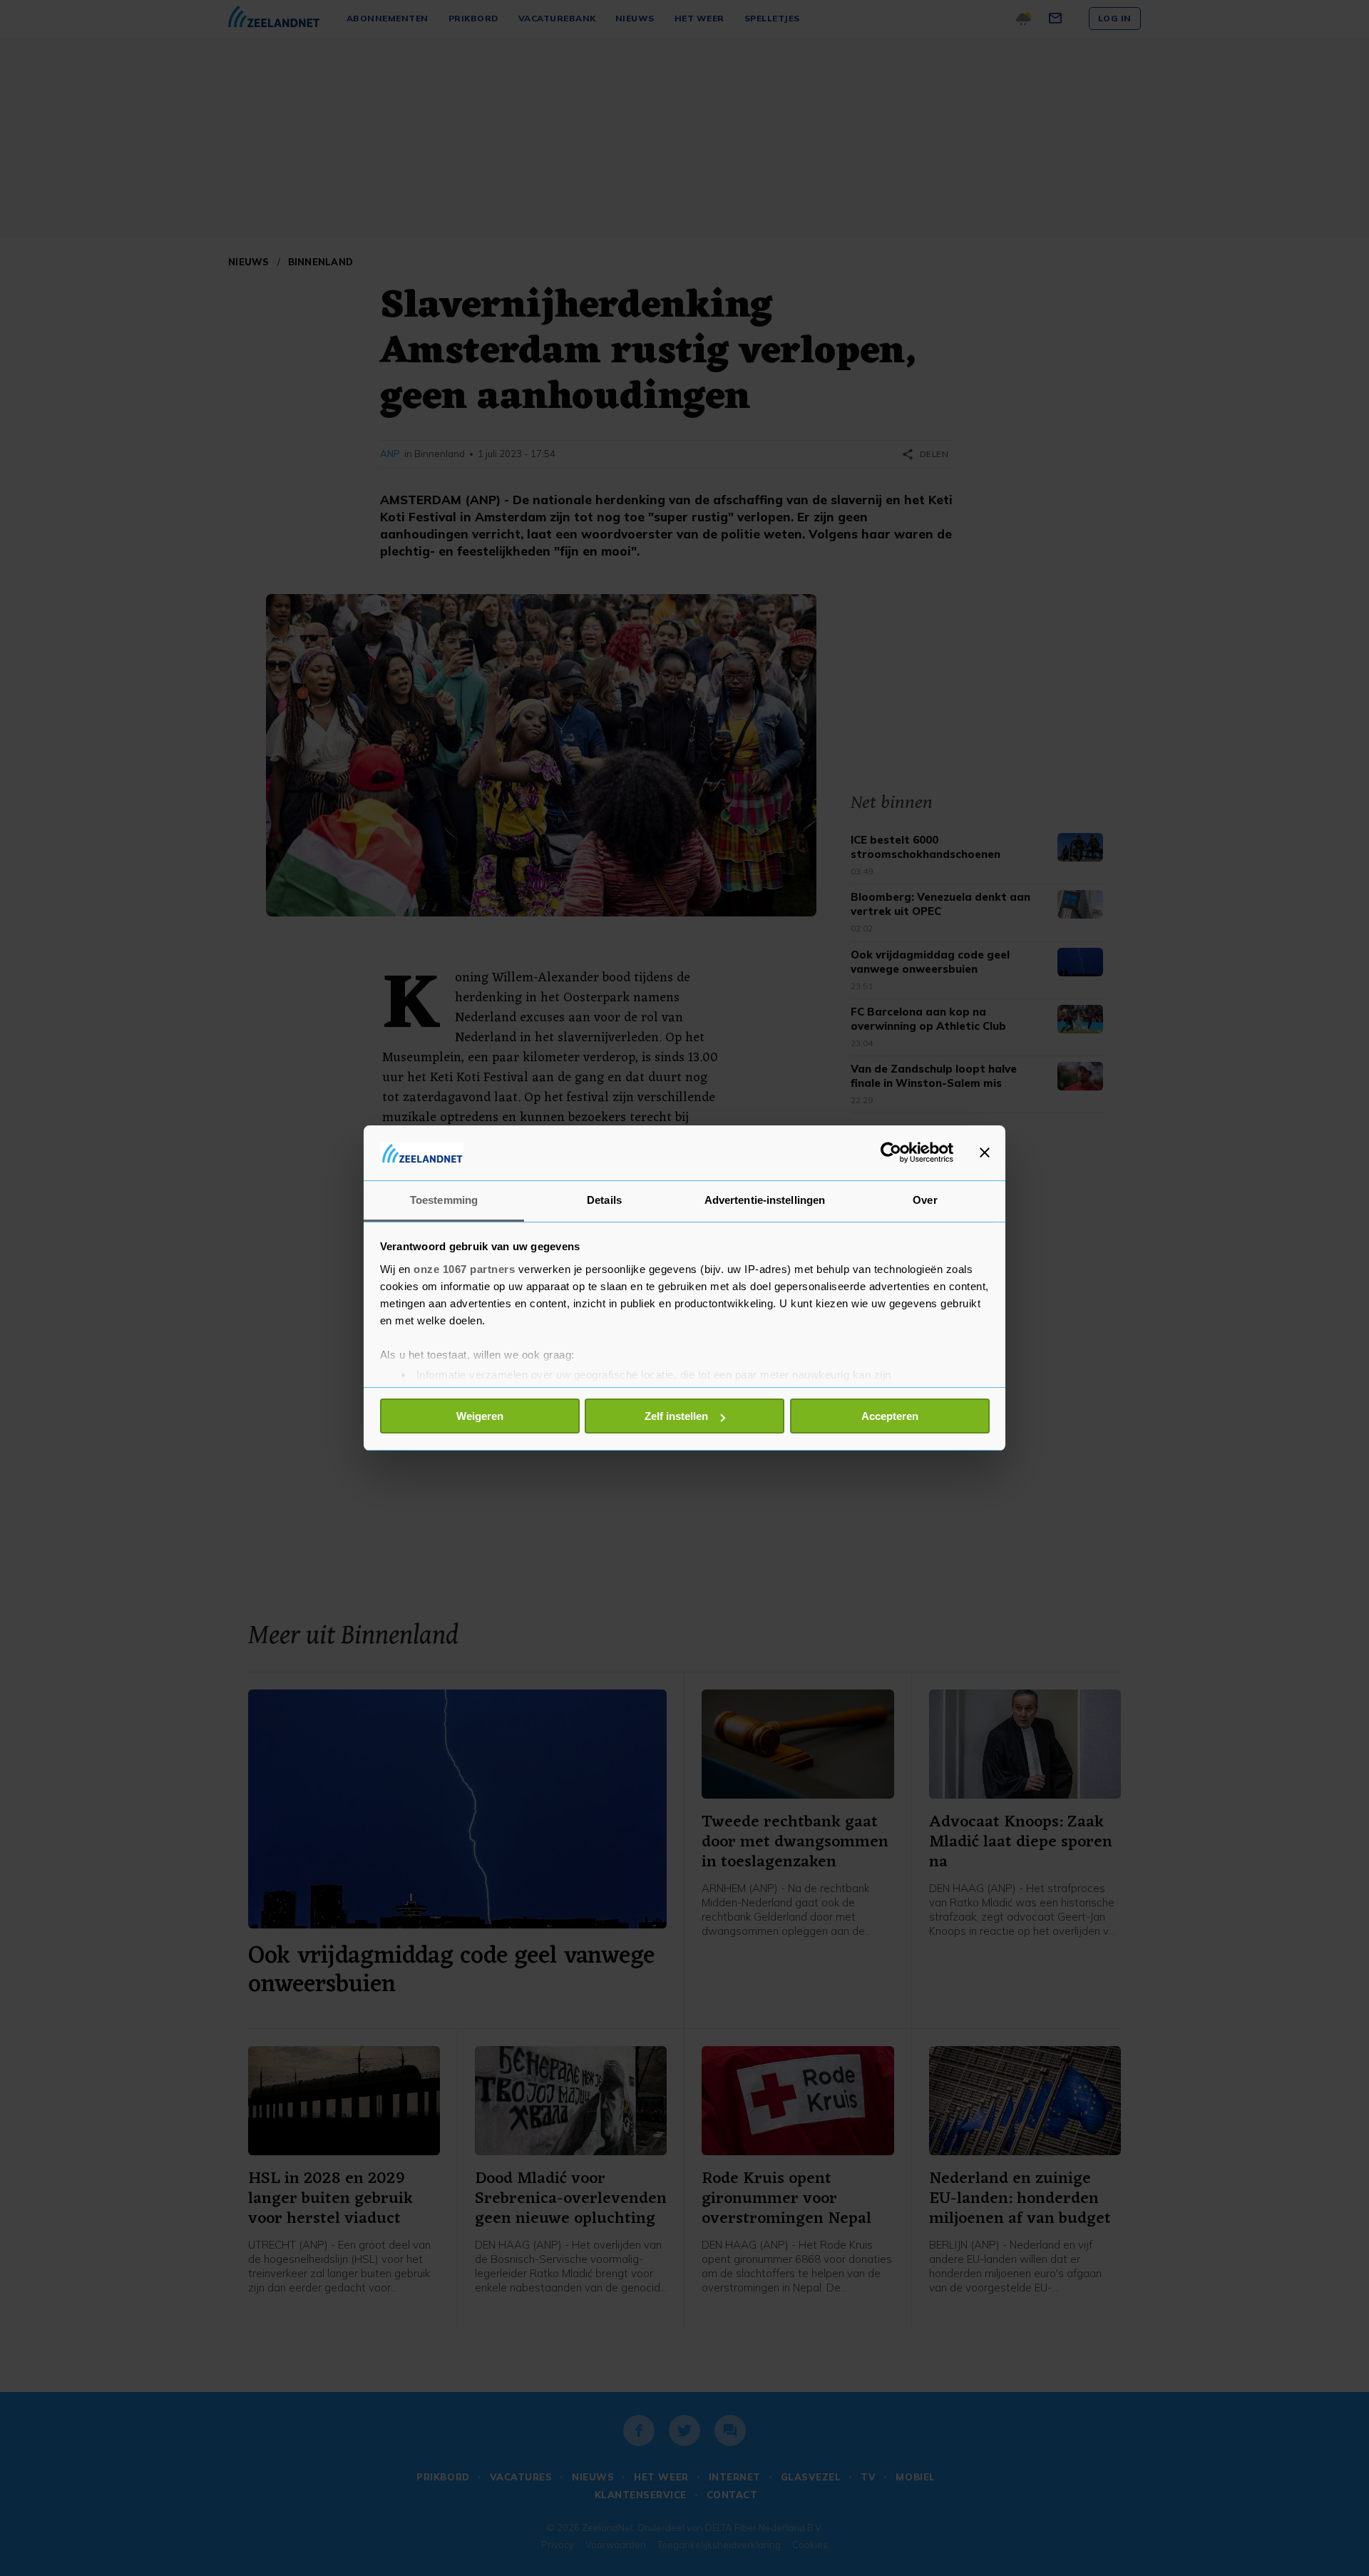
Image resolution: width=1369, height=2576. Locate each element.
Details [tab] (604, 1200)
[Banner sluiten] (985, 1152)
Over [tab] (925, 1200)
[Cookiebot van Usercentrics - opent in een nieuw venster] (891, 1152)
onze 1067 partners (464, 1269)
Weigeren (480, 1416)
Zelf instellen (676, 1416)
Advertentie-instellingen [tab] (765, 1200)
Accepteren (890, 1416)
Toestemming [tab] (444, 1200)
